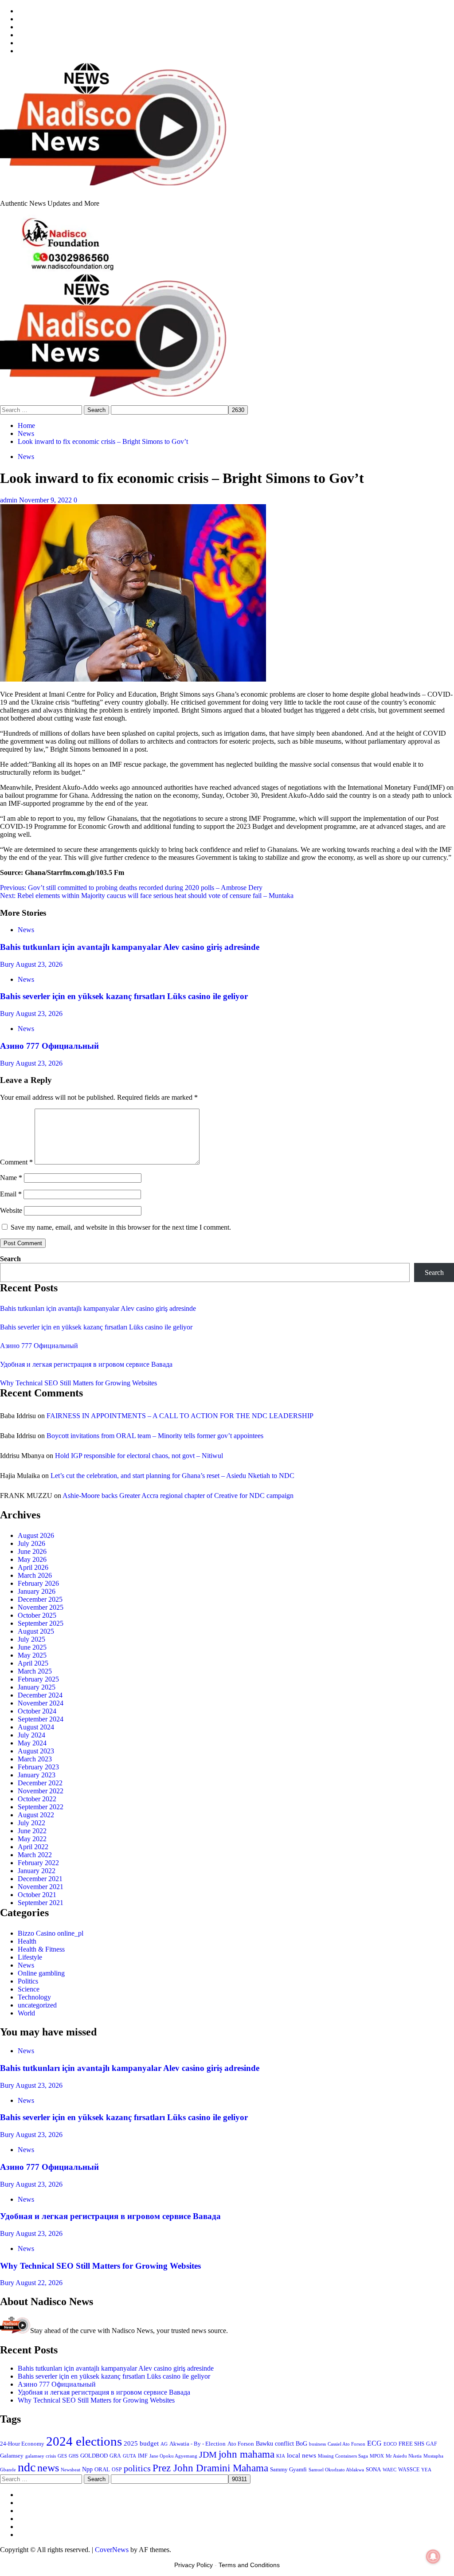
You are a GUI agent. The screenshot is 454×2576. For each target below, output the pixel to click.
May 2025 (32, 1655)
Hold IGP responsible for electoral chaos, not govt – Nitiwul (139, 1456)
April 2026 (33, 1567)
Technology (34, 1997)
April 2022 (33, 1847)
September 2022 (41, 1807)
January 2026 (37, 1591)
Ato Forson (241, 2444)
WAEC (389, 2470)
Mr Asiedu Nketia (404, 2456)
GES (62, 2456)
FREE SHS (411, 2444)
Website (11, 1210)
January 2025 (37, 1687)
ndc (27, 2467)
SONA (373, 2470)
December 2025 (40, 1599)
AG (164, 2444)
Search (10, 1259)
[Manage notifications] (433, 2556)
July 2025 (31, 1639)
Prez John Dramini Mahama (210, 2468)
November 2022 (41, 1791)
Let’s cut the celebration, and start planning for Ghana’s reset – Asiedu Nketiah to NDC (172, 1476)
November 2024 (41, 1703)
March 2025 (35, 1671)
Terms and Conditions (249, 2565)
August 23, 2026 (39, 964)
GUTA (129, 2456)
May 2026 (32, 1559)
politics (137, 2468)
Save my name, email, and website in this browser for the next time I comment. (121, 1227)
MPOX (377, 2456)
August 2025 (36, 1631)
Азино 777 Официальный (49, 1046)
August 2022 (36, 1815)
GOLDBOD (94, 2456)
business (317, 2444)
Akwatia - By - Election (198, 2444)
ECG (374, 2443)
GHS (74, 2456)
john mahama (247, 2454)
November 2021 (41, 1887)
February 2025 (38, 1679)
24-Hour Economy (22, 2444)
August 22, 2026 (39, 2283)
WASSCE (409, 2470)
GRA (115, 2456)
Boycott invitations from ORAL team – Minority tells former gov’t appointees (155, 1436)
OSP (117, 2470)
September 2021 (41, 1903)
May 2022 (32, 1839)
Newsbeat (70, 2470)
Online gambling (41, 1973)
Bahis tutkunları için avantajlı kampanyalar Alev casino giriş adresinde (130, 947)
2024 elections (84, 2441)
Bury (8, 964)
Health (27, 1941)
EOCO (390, 2444)
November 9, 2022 (46, 500)
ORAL (102, 2469)
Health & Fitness (41, 1949)
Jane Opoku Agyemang (173, 2456)
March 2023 (35, 1759)
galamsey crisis (41, 2456)
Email (11, 1194)
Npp (87, 2469)
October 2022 (37, 1799)
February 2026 (38, 1583)
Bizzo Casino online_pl (51, 1933)
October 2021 (37, 1895)
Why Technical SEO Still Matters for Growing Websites (78, 1383)
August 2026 (36, 1535)
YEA (426, 2470)
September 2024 (41, 1719)
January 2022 (37, 1871)
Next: (147, 896)
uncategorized (37, 2005)
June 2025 (32, 1647)
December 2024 (40, 1695)
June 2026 (32, 1551)
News (26, 457)
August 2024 (36, 1727)
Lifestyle (30, 1957)
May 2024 (32, 1743)
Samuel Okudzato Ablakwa (336, 2470)
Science (29, 1989)
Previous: (131, 888)
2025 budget (141, 2443)
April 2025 (33, 1663)
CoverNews (112, 2550)
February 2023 (38, 1767)
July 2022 (31, 1823)
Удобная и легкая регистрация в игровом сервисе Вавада (86, 1364)
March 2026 (35, 1575)
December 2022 (40, 1783)
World (26, 2013)
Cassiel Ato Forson (346, 2444)
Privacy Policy (194, 2565)
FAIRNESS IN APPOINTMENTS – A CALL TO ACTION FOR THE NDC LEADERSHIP (180, 1416)
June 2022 (32, 1831)
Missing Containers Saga (343, 2456)
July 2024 (31, 1735)
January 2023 (37, 1775)
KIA (281, 2456)
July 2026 (31, 1543)
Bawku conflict (275, 2443)
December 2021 (40, 1879)
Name (11, 1178)
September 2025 (41, 1623)
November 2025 (41, 1607)
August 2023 (36, 1751)
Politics (28, 1981)
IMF (143, 2456)
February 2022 (38, 1863)
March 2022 (35, 1855)
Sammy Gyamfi (288, 2469)
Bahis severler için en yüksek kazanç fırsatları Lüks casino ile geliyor (124, 996)
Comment (16, 1162)
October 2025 (37, 1615)
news (48, 2468)
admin (10, 500)
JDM (208, 2454)
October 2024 (37, 1711)
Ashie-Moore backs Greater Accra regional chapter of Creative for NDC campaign (178, 1496)
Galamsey (12, 2456)
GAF (432, 2444)
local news (301, 2455)
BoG (301, 2444)
